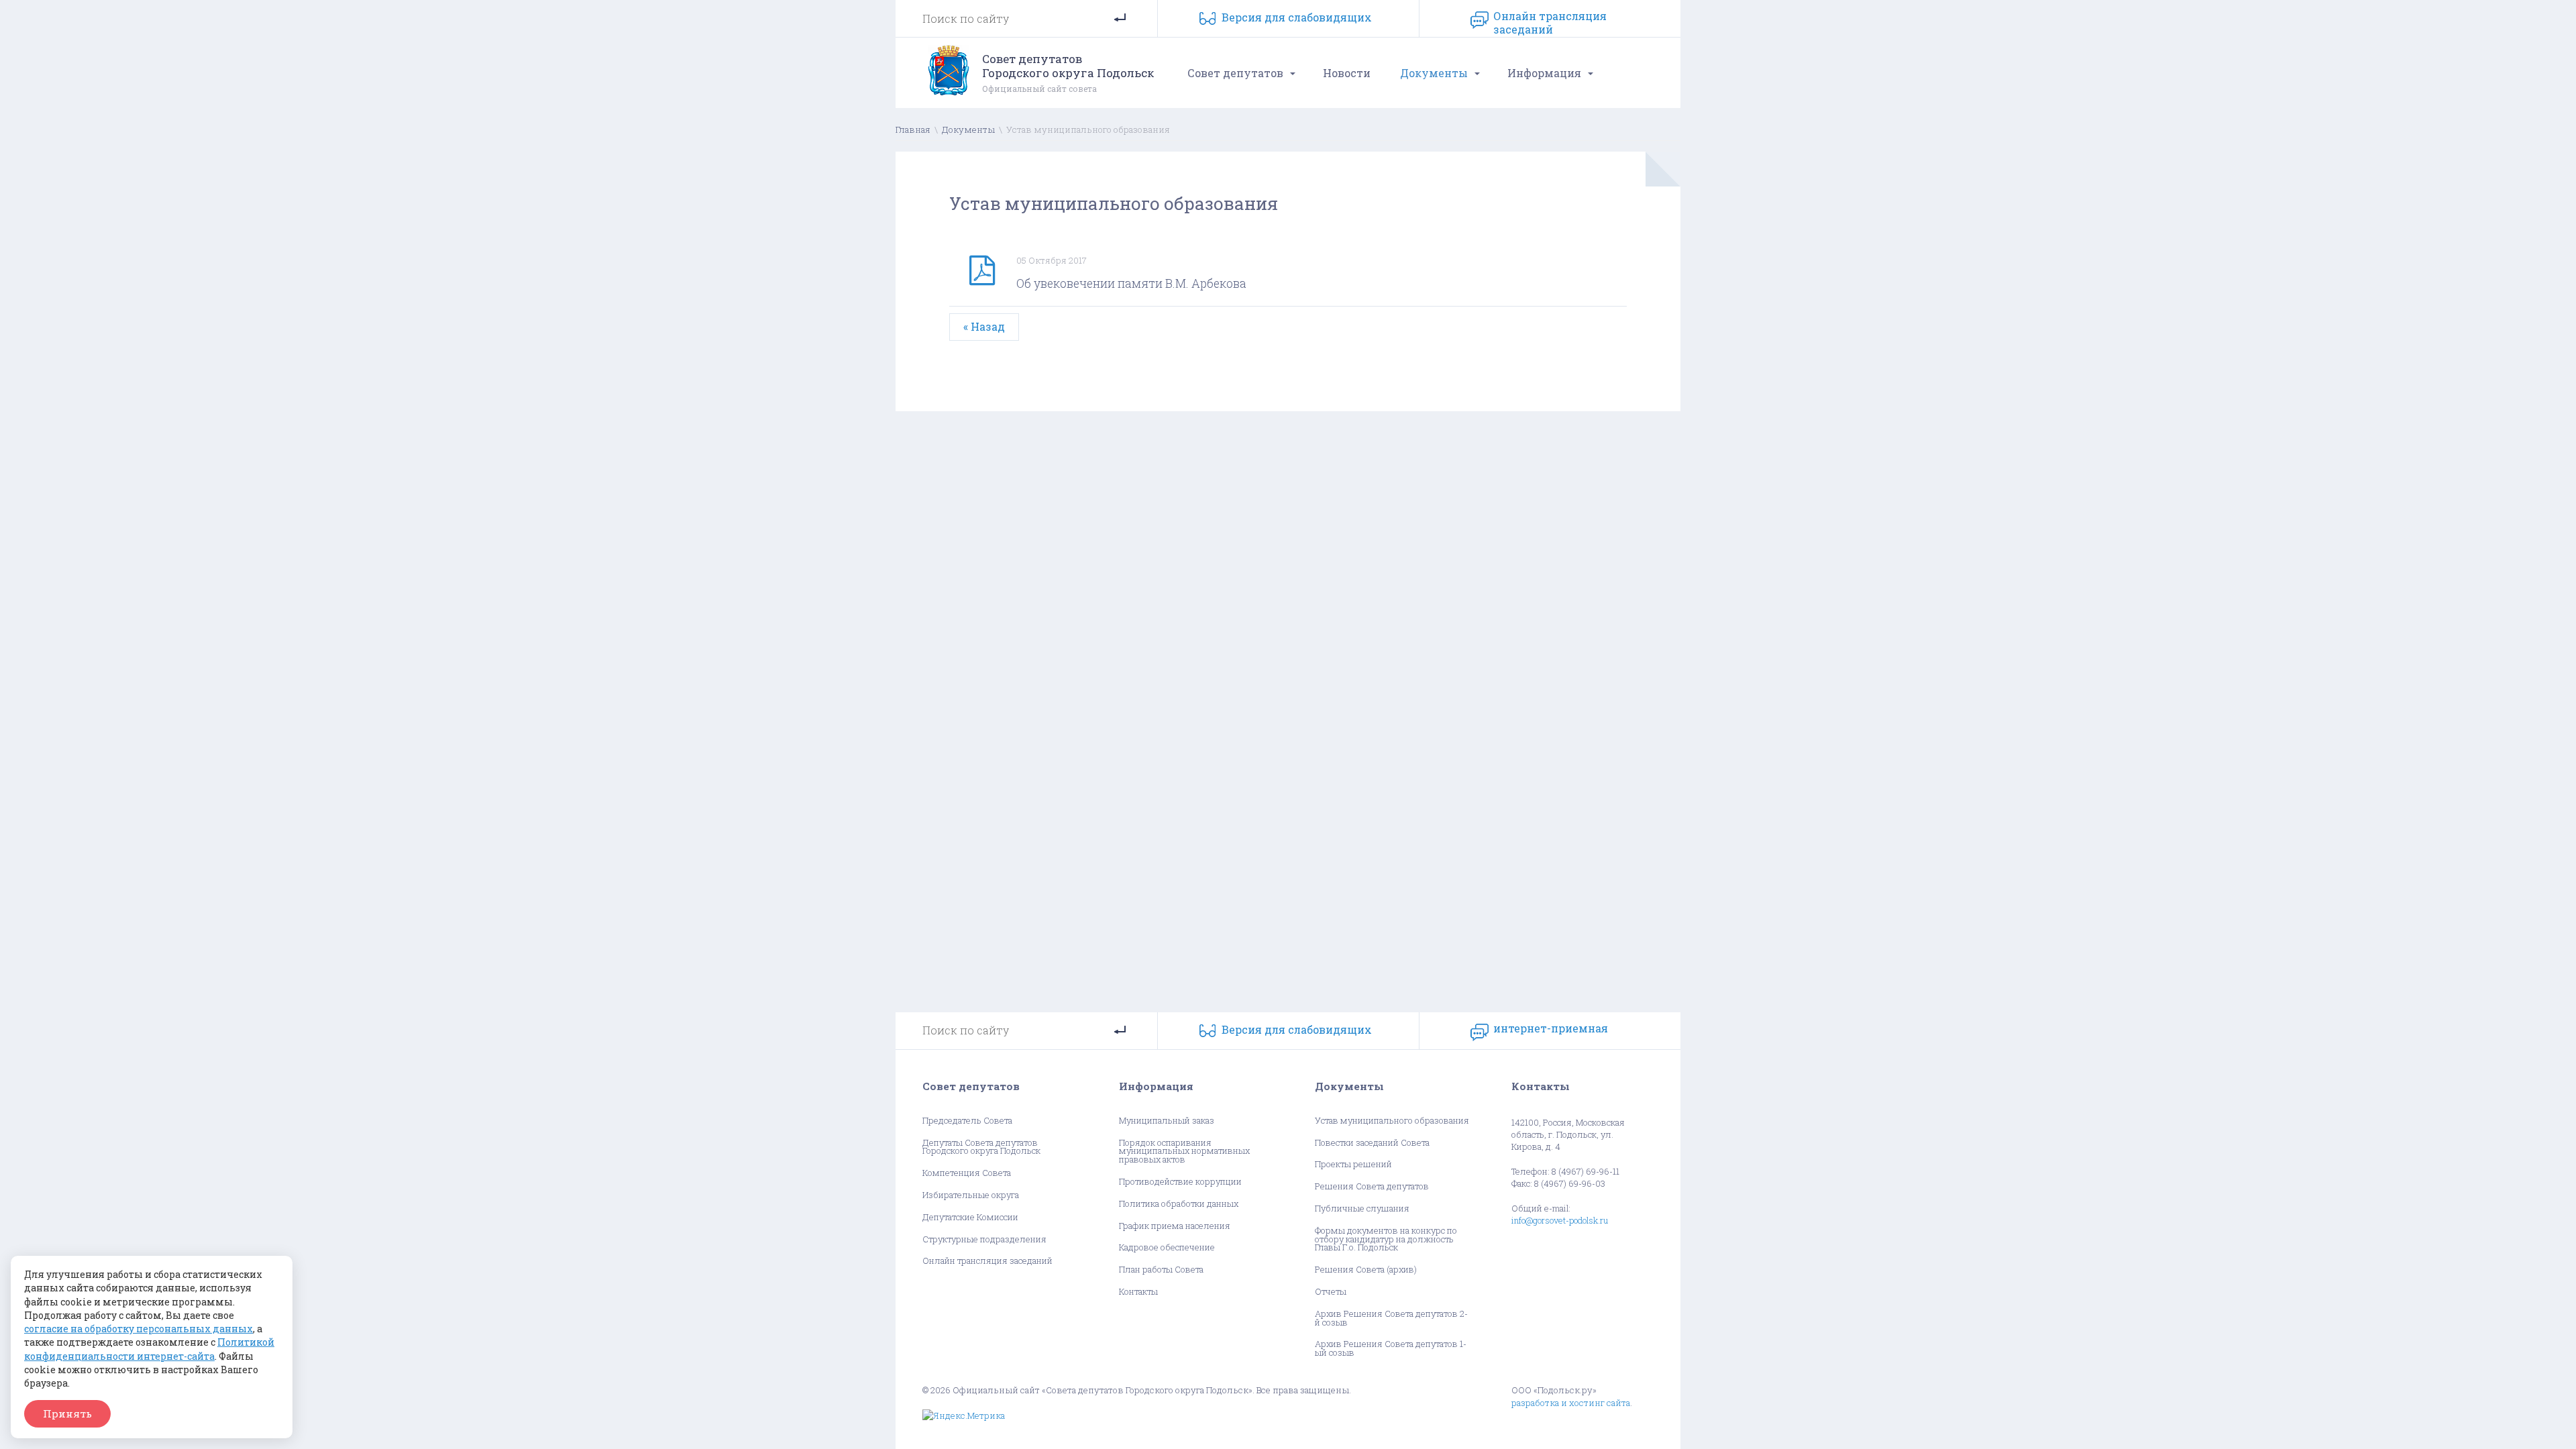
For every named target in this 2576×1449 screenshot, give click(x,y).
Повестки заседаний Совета (1372, 1143)
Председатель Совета (967, 1121)
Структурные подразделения (984, 1239)
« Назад (984, 326)
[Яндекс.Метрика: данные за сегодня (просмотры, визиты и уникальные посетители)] (964, 1416)
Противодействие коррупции (1180, 1182)
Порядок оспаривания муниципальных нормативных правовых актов (1184, 1151)
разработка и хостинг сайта (1571, 1403)
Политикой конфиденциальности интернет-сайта (149, 1349)
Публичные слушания (1362, 1209)
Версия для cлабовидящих (1297, 17)
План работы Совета (1161, 1270)
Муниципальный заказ (1167, 1121)
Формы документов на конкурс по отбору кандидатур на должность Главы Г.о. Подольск (1386, 1239)
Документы (1434, 73)
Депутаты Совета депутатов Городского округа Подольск (981, 1147)
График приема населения (1175, 1226)
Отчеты (1331, 1292)
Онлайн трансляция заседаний (1550, 20)
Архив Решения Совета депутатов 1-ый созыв (1391, 1348)
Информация (1544, 73)
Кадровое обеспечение (1167, 1247)
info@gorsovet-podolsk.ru (1560, 1220)
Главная (913, 129)
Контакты (1138, 1292)
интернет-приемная (1551, 1028)
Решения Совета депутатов (1372, 1186)
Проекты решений (1353, 1164)
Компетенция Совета (967, 1173)
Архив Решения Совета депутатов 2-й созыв (1391, 1318)
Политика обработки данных (1179, 1204)
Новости (1347, 73)
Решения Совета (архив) (1366, 1270)
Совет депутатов (1235, 73)
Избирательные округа (971, 1195)
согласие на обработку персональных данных (139, 1329)
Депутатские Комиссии (970, 1217)
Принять (67, 1413)
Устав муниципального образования (1392, 1121)
